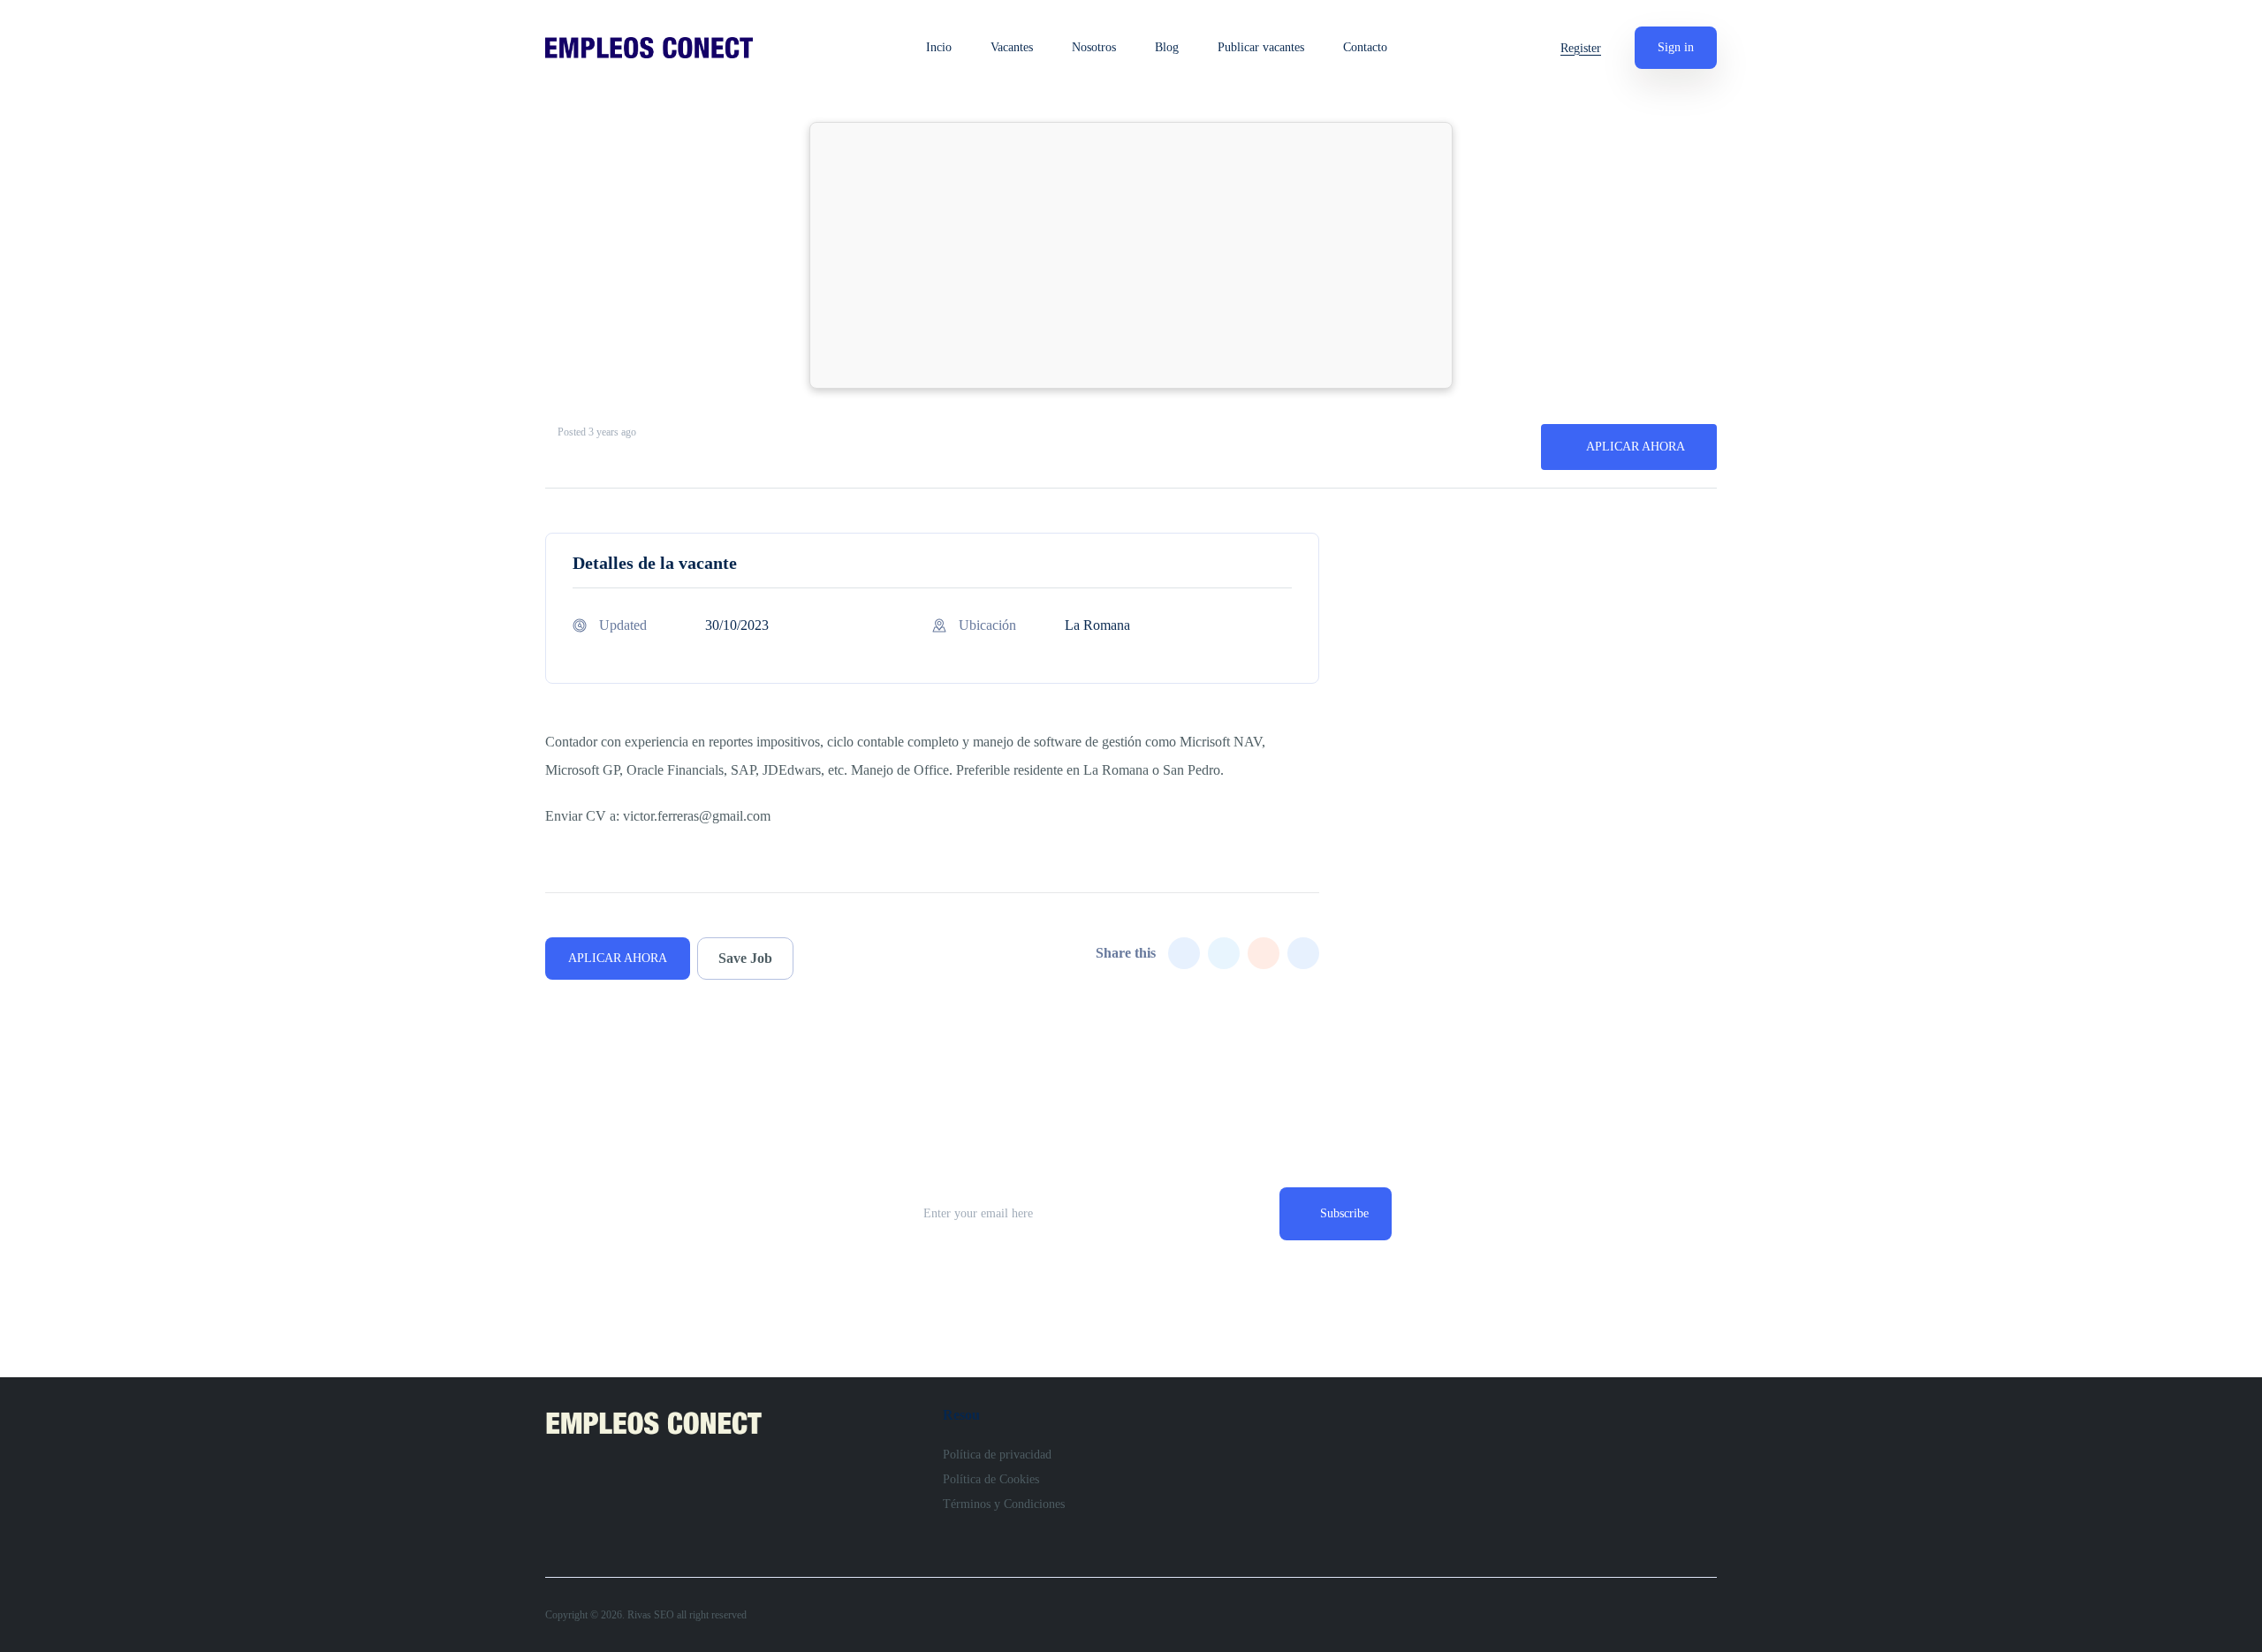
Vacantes (1012, 48)
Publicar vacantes (1261, 48)
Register (1581, 48)
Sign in (1676, 47)
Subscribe (1344, 1213)
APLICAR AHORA (1636, 447)
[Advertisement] (1131, 255)
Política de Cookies (991, 1479)
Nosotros (1094, 48)
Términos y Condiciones (1004, 1504)
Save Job (745, 958)
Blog (1167, 48)
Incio (939, 48)
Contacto (1365, 48)
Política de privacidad (997, 1455)
